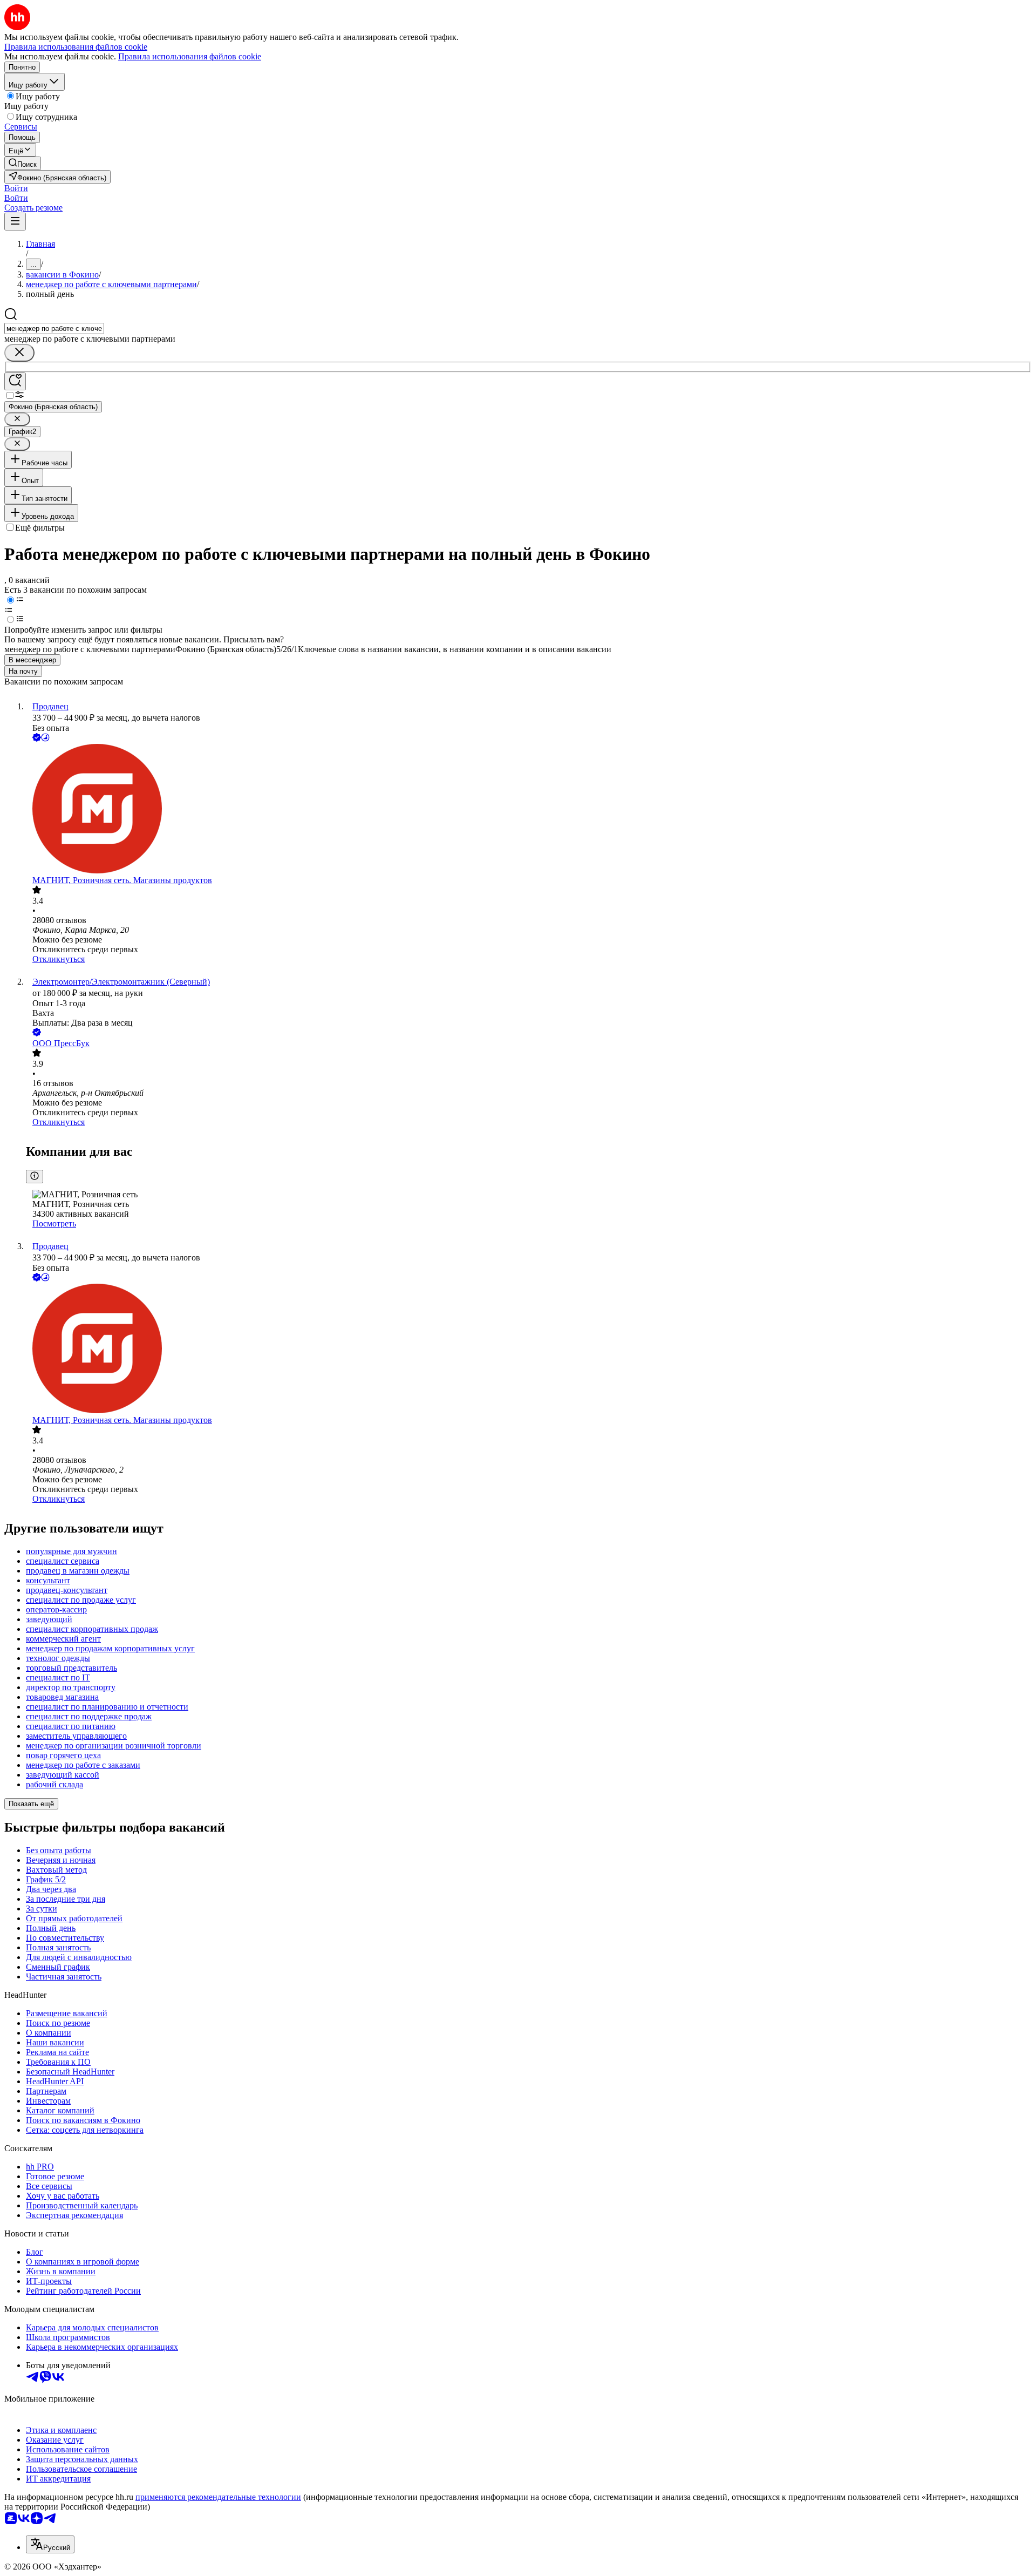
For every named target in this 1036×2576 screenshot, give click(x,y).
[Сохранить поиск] (15, 381)
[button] (16, 188)
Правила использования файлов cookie (190, 56)
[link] (23, 163)
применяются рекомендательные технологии (218, 2497)
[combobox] (54, 328)
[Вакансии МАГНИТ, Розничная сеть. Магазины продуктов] (529, 810)
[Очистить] (19, 353)
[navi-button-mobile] (15, 222)
